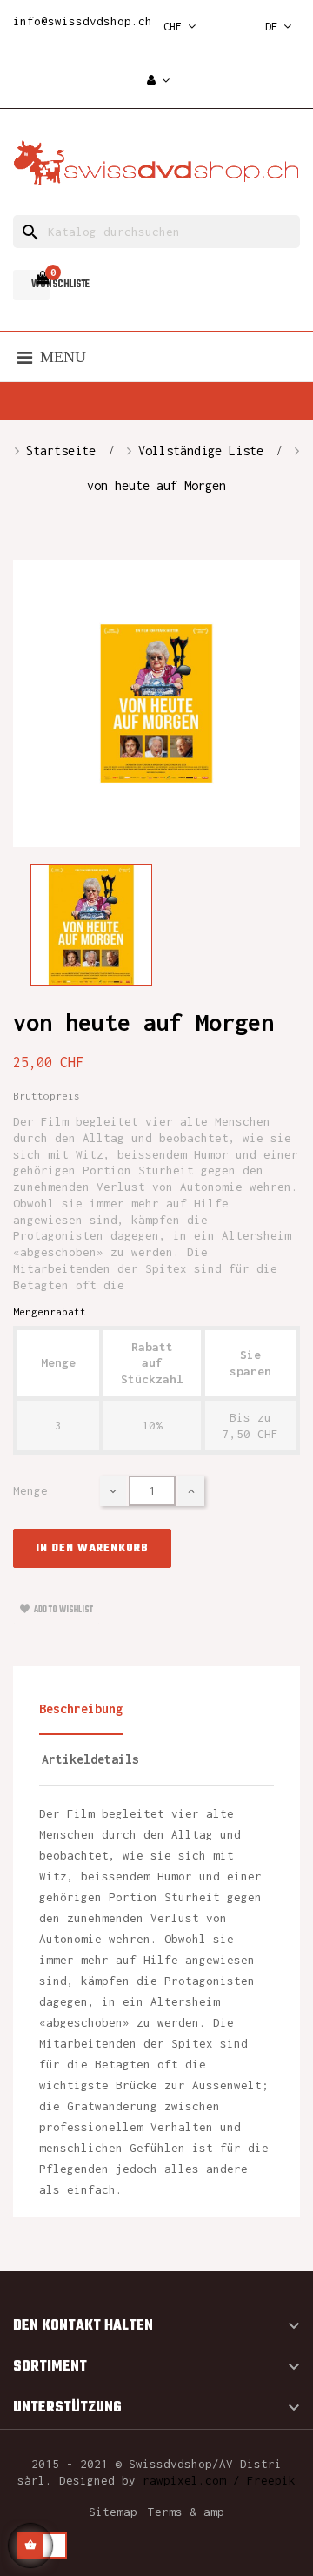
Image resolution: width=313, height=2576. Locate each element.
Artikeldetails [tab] (90, 1759)
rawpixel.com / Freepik (219, 2480)
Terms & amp (186, 2512)
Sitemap (113, 2512)
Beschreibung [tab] (81, 1708)
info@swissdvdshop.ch (83, 21)
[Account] (158, 81)
